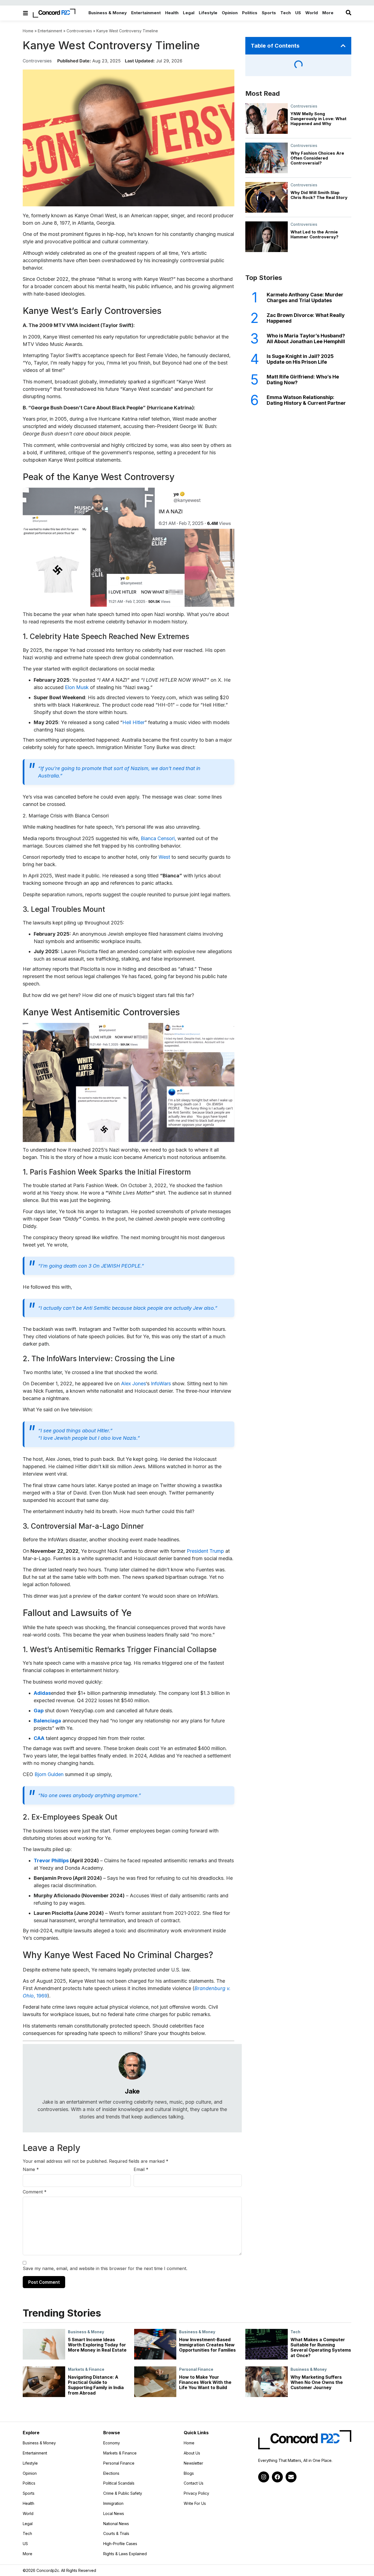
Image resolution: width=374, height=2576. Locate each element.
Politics (29, 2483)
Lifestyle (30, 2463)
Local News (114, 2514)
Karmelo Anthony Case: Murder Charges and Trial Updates (305, 298)
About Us (192, 2453)
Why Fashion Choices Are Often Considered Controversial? (317, 158)
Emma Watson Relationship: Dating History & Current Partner (306, 400)
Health (28, 2503)
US (25, 2544)
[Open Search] (349, 13)
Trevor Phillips (52, 1861)
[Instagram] (264, 2477)
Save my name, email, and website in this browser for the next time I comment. (105, 2268)
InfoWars (161, 1384)
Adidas (42, 1693)
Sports (29, 2493)
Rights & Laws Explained (125, 2554)
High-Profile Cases (120, 2544)
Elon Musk (77, 687)
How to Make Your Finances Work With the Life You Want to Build (205, 2382)
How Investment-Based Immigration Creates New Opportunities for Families (207, 2345)
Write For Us (195, 2503)
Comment (35, 2192)
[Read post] (44, 2344)
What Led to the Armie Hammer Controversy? (314, 234)
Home (28, 31)
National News (116, 2524)
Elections (111, 2473)
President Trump (205, 1551)
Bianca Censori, (158, 838)
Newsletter (193, 2463)
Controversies (79, 31)
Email (141, 2169)
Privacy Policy (196, 2493)
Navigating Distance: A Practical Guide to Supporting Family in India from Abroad (96, 2385)
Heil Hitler (133, 722)
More (42, 2554)
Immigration (113, 2503)
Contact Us (194, 2483)
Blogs (189, 2473)
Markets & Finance (86, 2369)
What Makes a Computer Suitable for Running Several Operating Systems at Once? (321, 2347)
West (164, 857)
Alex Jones (133, 1384)
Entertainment (50, 31)
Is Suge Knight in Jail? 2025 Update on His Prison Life (300, 359)
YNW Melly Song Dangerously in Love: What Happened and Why (318, 119)
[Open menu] (25, 13)
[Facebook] (277, 2477)
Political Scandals (119, 2483)
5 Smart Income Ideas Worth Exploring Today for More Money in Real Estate (97, 2345)
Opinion (30, 2473)
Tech (295, 2332)
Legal (28, 2524)
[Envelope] (291, 2477)
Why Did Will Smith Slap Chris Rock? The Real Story (319, 195)
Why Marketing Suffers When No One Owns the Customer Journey (317, 2382)
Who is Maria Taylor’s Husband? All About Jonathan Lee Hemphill (306, 339)
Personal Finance (196, 2369)
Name (31, 2169)
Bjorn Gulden (49, 1774)
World (28, 2514)
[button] (343, 46)
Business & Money (86, 2332)
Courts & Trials (116, 2534)
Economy (112, 2443)
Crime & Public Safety (123, 2493)
